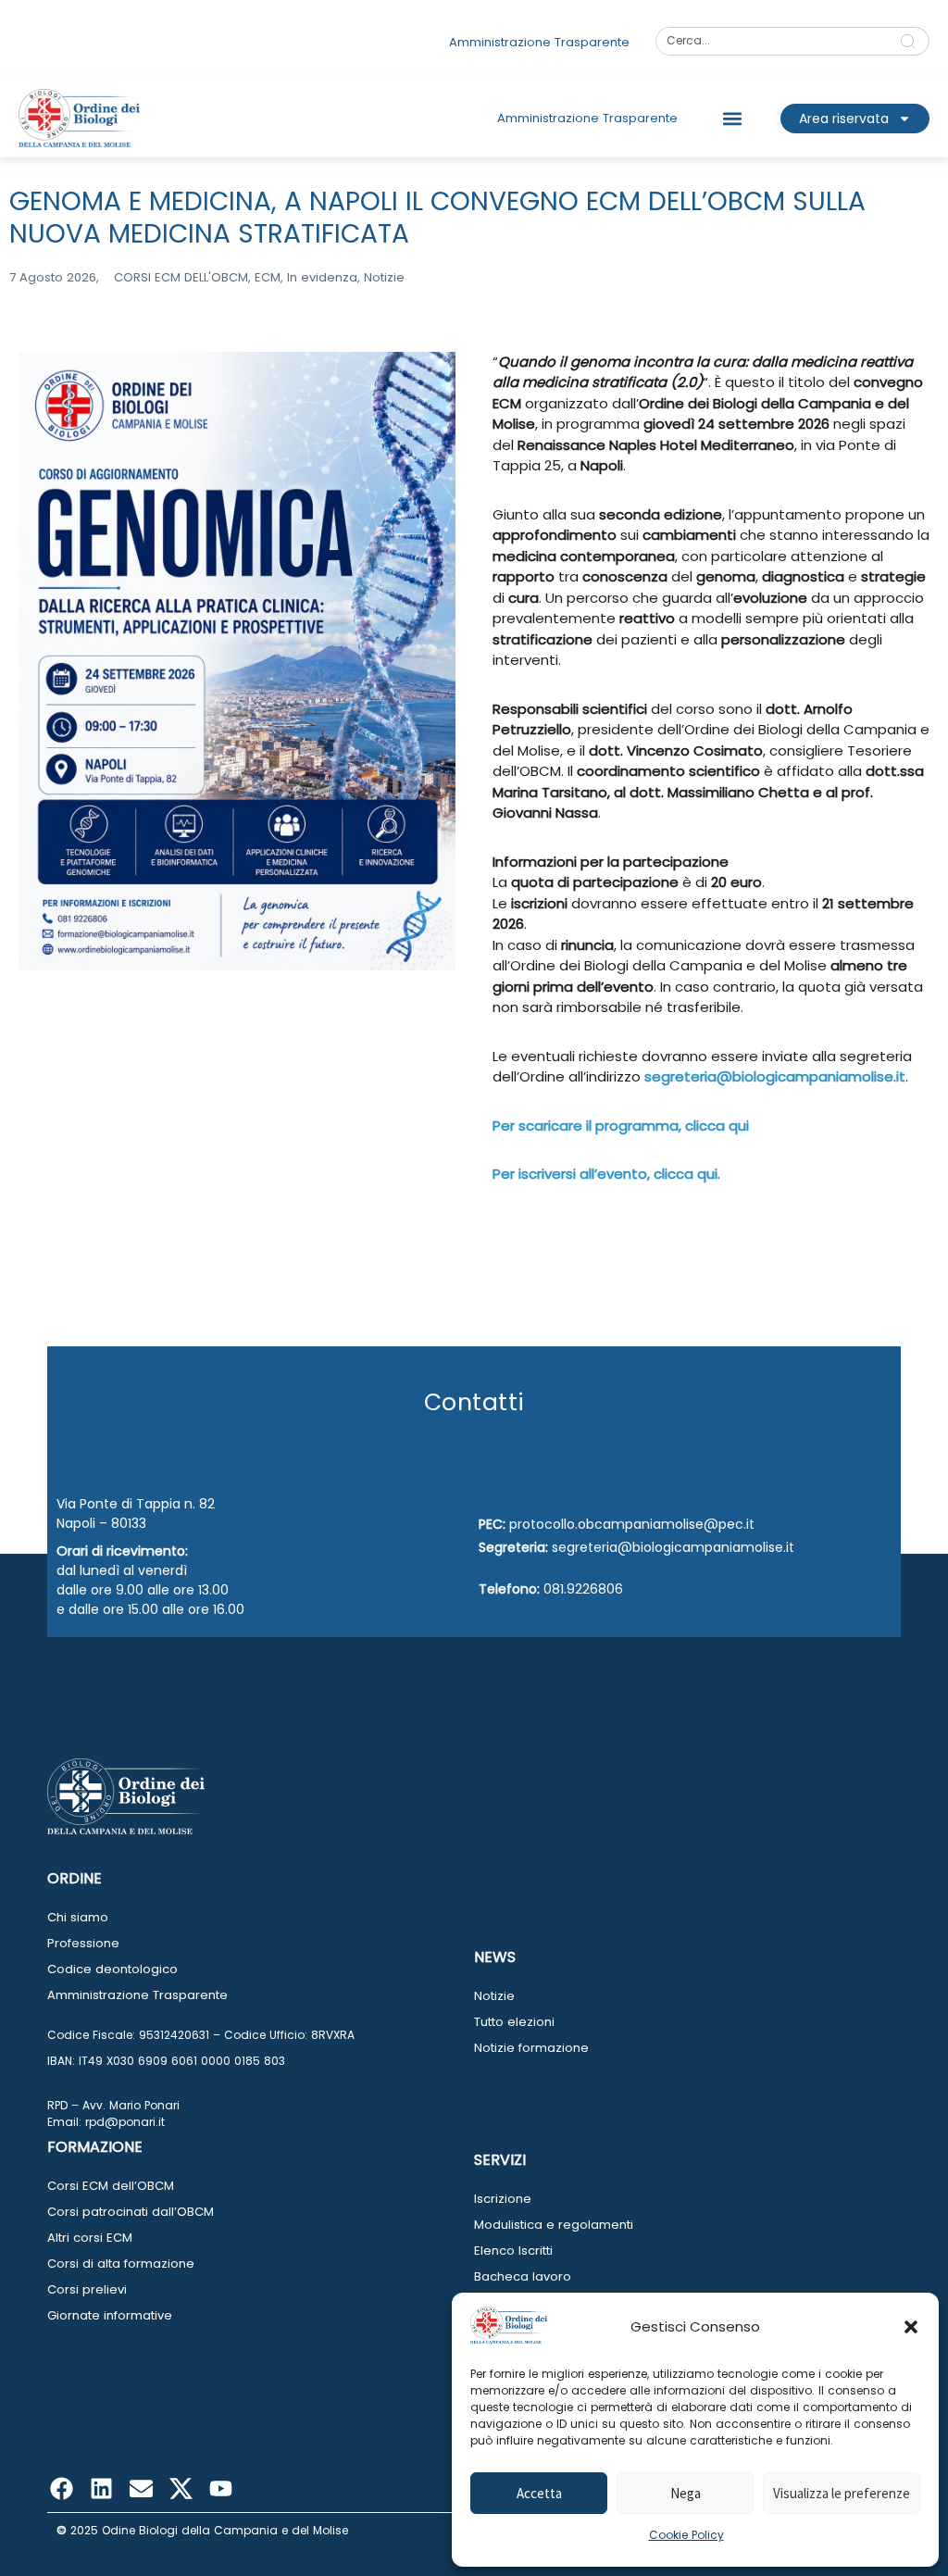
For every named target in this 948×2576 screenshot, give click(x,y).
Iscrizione (503, 2199)
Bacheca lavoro (523, 2276)
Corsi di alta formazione (121, 2263)
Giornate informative (110, 2315)
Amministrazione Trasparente (137, 1995)
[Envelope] (141, 2489)
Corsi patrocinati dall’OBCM (131, 2212)
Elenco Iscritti (513, 2251)
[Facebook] (61, 2489)
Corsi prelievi (87, 2289)
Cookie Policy (686, 2535)
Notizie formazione (531, 2048)
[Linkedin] (101, 2489)
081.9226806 (583, 1589)
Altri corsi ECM (90, 2238)
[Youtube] (220, 2489)
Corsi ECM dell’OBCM (111, 2186)
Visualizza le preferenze (842, 2493)
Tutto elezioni (514, 2022)
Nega (686, 2493)
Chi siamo (78, 1917)
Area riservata (844, 119)
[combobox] (772, 41)
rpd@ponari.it (125, 2122)
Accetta (539, 2493)
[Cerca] (911, 41)
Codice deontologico (112, 1969)
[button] (911, 2327)
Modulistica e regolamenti (554, 2225)
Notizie (494, 1996)
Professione (83, 1943)
